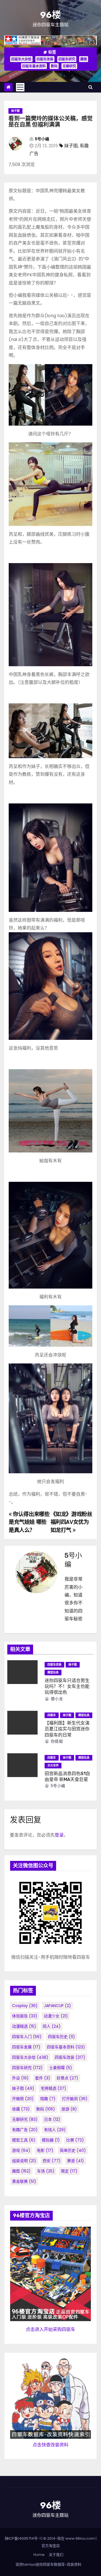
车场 (46, 2171)
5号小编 (42, 139)
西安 (52, 2161)
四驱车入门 (27, 2037)
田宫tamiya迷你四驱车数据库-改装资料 (49, 2564)
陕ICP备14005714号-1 (23, 2538)
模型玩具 (53, 1672)
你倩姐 (56, 1741)
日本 (52, 2119)
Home (39, 2555)
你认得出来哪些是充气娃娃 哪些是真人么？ (29, 1522)
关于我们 (56, 2555)
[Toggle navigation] (20, 87)
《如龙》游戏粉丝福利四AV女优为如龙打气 (71, 1522)
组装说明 (24, 2161)
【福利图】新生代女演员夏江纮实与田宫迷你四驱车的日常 (67, 1729)
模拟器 (51, 2140)
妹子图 (15, 111)
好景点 (67, 2078)
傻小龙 (56, 1699)
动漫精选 (24, 2026)
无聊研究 (69, 66)
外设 (20, 2078)
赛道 (75, 2161)
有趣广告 (25, 2130)
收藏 (21, 2109)
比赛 (75, 2140)
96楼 (50, 15)
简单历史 (73, 2150)
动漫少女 (56, 2016)
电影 (45, 2150)
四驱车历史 (61, 2037)
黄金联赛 (24, 2181)
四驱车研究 (67, 59)
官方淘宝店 (51, 2546)
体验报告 (25, 2016)
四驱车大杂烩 (21, 59)
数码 (54, 66)
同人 (52, 2026)
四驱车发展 (26, 2047)
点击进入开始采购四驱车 (50, 2329)
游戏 (21, 2150)
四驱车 (52, 1715)
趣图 (84, 59)
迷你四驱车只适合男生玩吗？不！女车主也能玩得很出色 (67, 1687)
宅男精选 (53, 2088)
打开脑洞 (75, 2099)
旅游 (69, 2109)
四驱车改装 (45, 59)
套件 (43, 2078)
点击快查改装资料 (50, 2445)
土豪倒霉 (61, 2068)
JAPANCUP (58, 2006)
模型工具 (24, 2140)
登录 (59, 1835)
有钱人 (55, 2130)
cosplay (25, 2006)
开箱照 (23, 2099)
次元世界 (53, 1765)
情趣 (48, 2099)
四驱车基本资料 (34, 66)
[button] (90, 87)
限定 (69, 2171)
